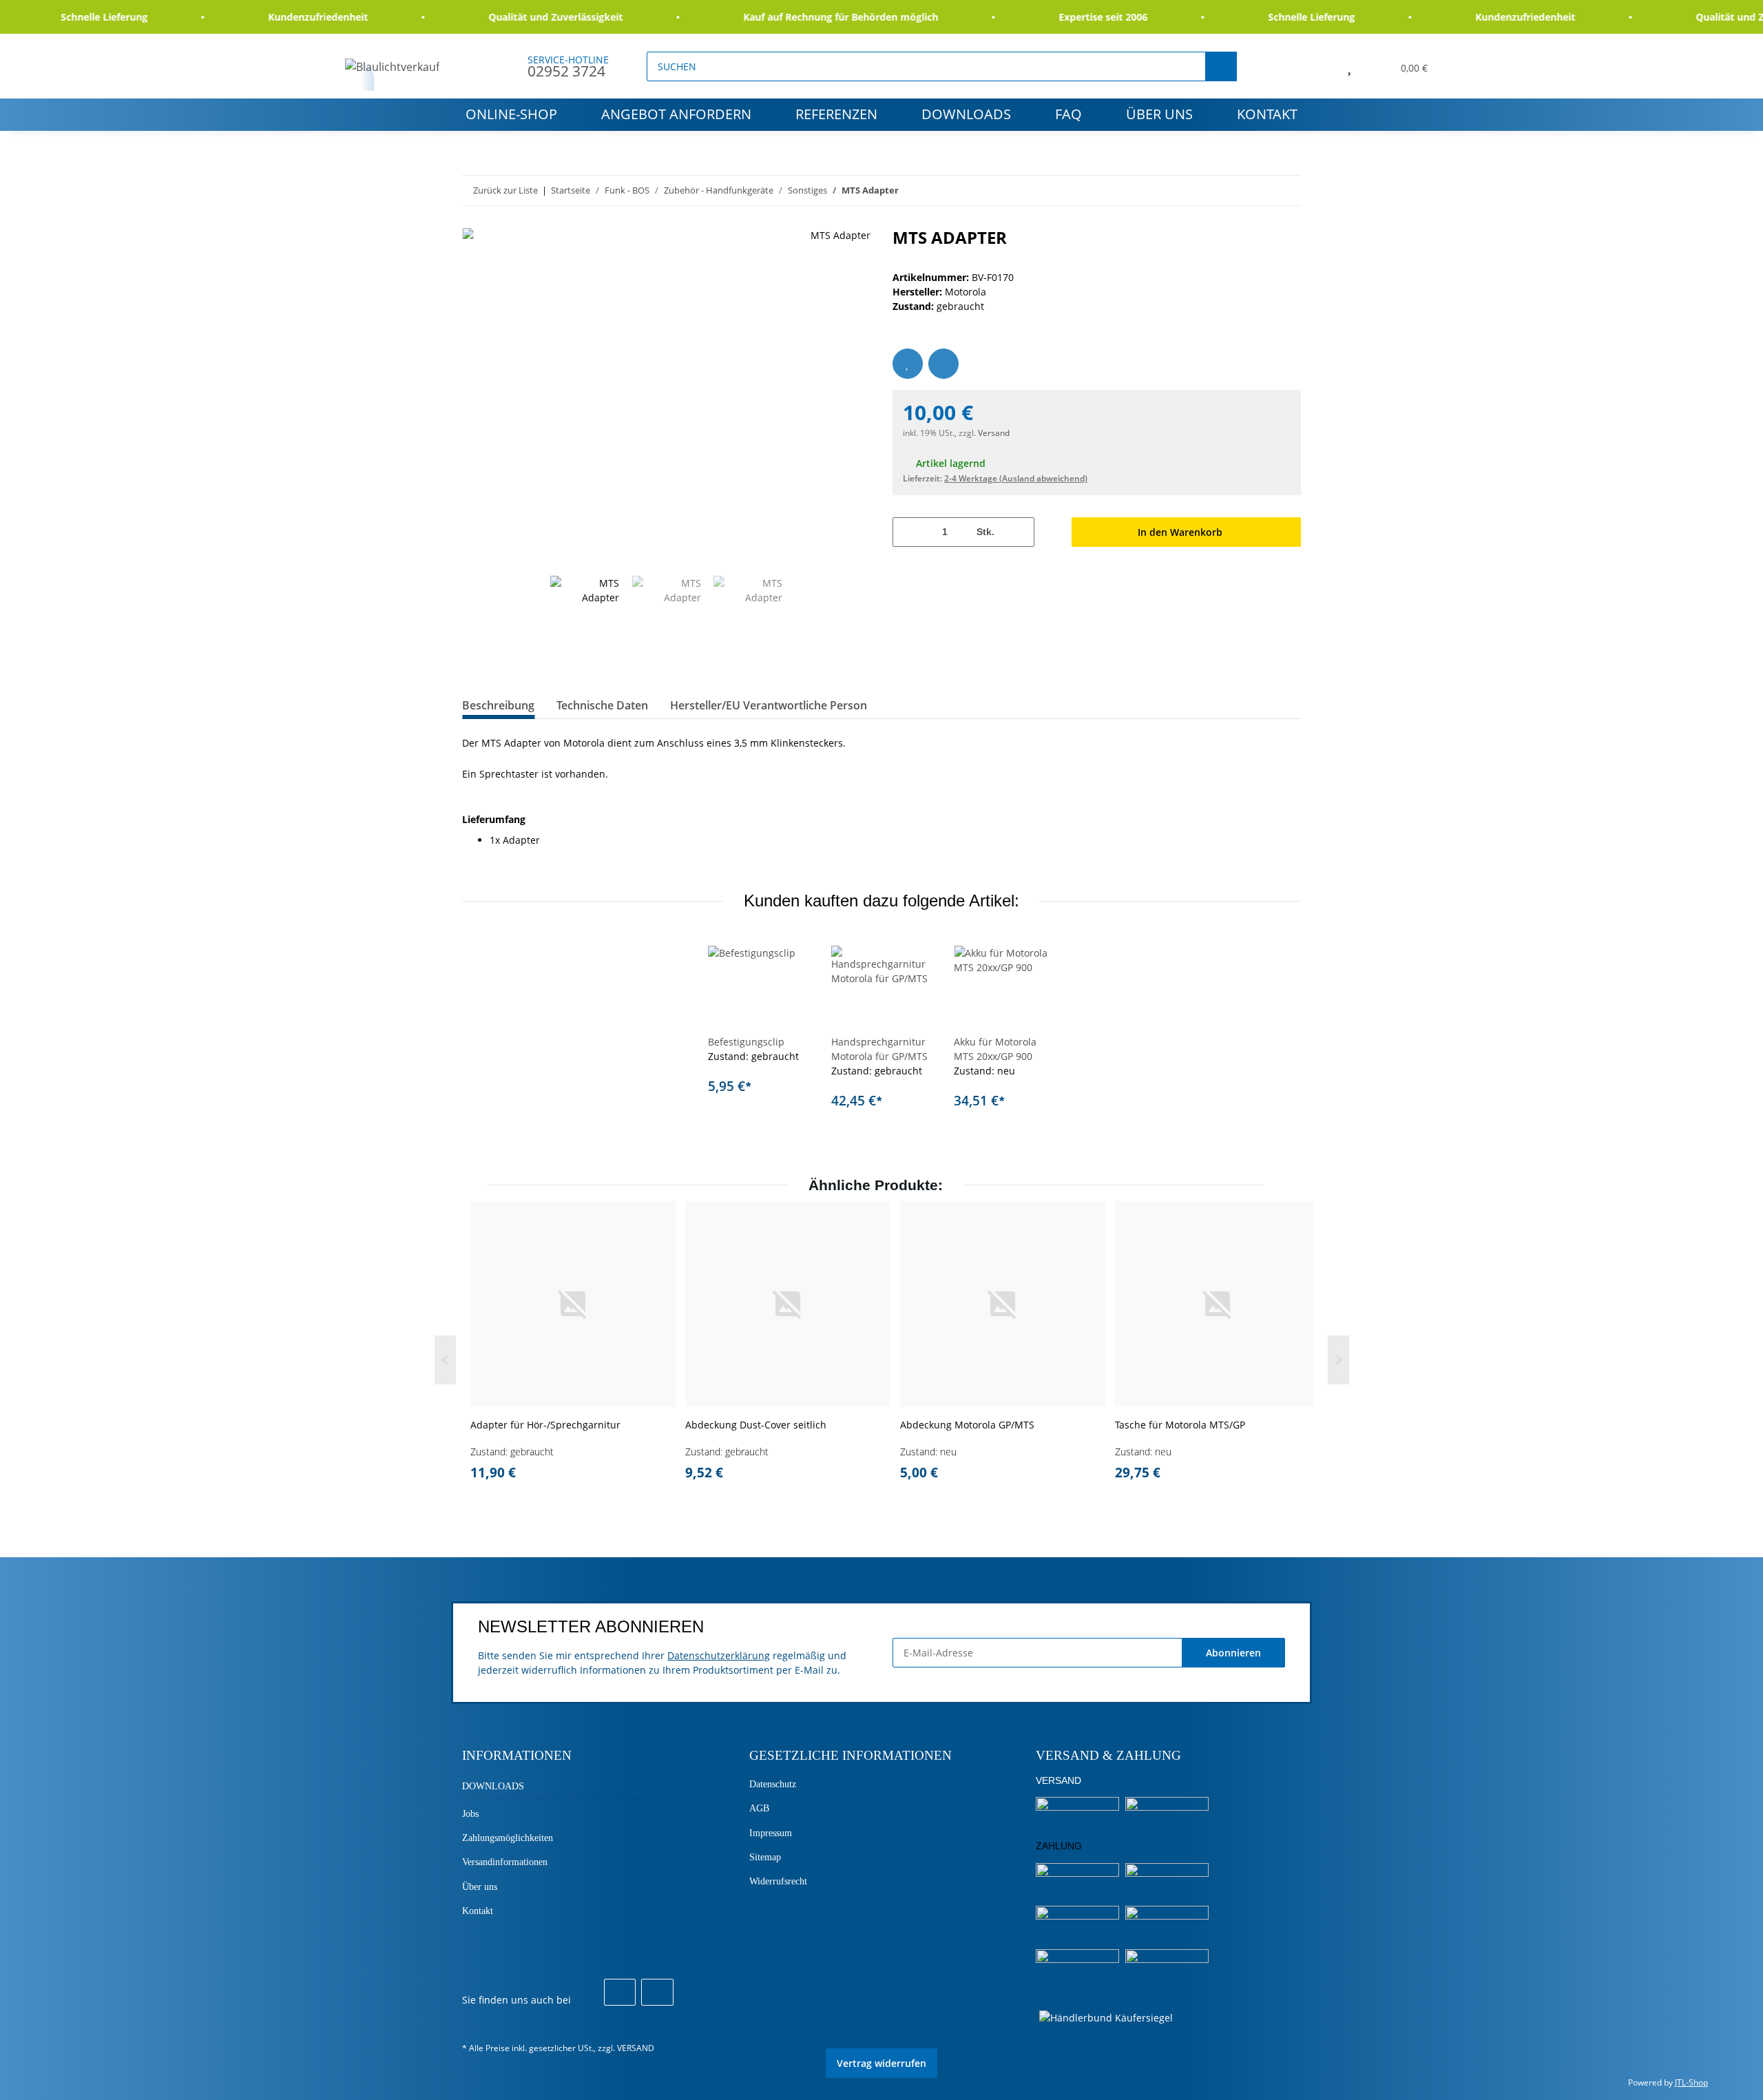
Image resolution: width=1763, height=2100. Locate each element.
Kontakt (1267, 114)
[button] (1318, 66)
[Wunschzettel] (1349, 66)
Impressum (771, 1833)
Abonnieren (1233, 1653)
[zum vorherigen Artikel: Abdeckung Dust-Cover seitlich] (1256, 190)
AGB (759, 1808)
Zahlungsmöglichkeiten (508, 1838)
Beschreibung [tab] (498, 705)
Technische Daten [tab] (602, 705)
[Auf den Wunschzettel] (908, 364)
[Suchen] (1221, 66)
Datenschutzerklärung (719, 1655)
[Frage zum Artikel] (943, 364)
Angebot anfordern (676, 114)
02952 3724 (566, 71)
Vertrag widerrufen (881, 2063)
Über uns (1159, 114)
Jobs (470, 1814)
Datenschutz (773, 1784)
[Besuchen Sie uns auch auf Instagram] (657, 1993)
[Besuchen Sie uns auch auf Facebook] (620, 1993)
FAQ (1068, 114)
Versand (994, 433)
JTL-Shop (1691, 2082)
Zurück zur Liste (505, 190)
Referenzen (836, 114)
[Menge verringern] (908, 532)
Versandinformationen (505, 1862)
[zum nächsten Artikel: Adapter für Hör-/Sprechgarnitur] (1286, 190)
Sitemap (765, 1857)
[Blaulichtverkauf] (393, 66)
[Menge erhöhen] (1019, 532)
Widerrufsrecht (778, 1881)
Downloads (966, 114)
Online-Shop (511, 114)
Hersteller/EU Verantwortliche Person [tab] (769, 705)
